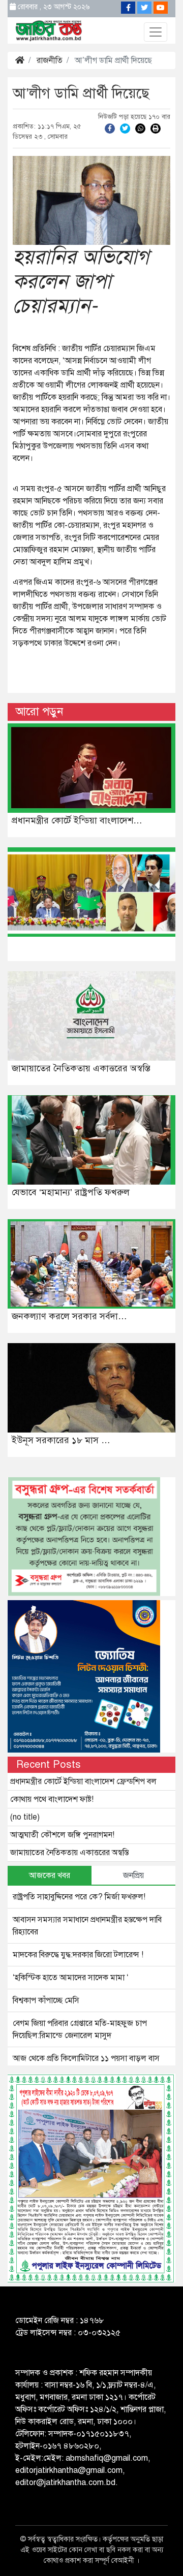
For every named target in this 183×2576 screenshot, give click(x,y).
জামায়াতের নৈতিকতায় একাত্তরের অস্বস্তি (81, 1068)
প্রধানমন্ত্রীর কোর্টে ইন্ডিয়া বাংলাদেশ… (77, 820)
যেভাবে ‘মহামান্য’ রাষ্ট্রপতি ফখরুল (71, 1192)
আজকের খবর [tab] (50, 1875)
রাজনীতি (50, 60)
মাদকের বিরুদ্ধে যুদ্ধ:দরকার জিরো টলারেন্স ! (78, 1955)
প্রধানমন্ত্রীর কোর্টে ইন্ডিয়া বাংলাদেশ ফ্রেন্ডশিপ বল (83, 1782)
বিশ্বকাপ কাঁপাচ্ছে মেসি (46, 2000)
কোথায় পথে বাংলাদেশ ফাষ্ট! (52, 1799)
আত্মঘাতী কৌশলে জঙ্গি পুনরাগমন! (62, 1835)
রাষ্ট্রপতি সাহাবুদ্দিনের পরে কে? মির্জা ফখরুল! (79, 1897)
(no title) (25, 1817)
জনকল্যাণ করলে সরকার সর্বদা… (69, 1316)
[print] (156, 128)
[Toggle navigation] (156, 32)
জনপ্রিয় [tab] (133, 1875)
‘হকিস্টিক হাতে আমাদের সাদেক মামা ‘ (71, 1978)
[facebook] (110, 128)
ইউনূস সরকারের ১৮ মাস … (61, 1440)
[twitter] (125, 128)
